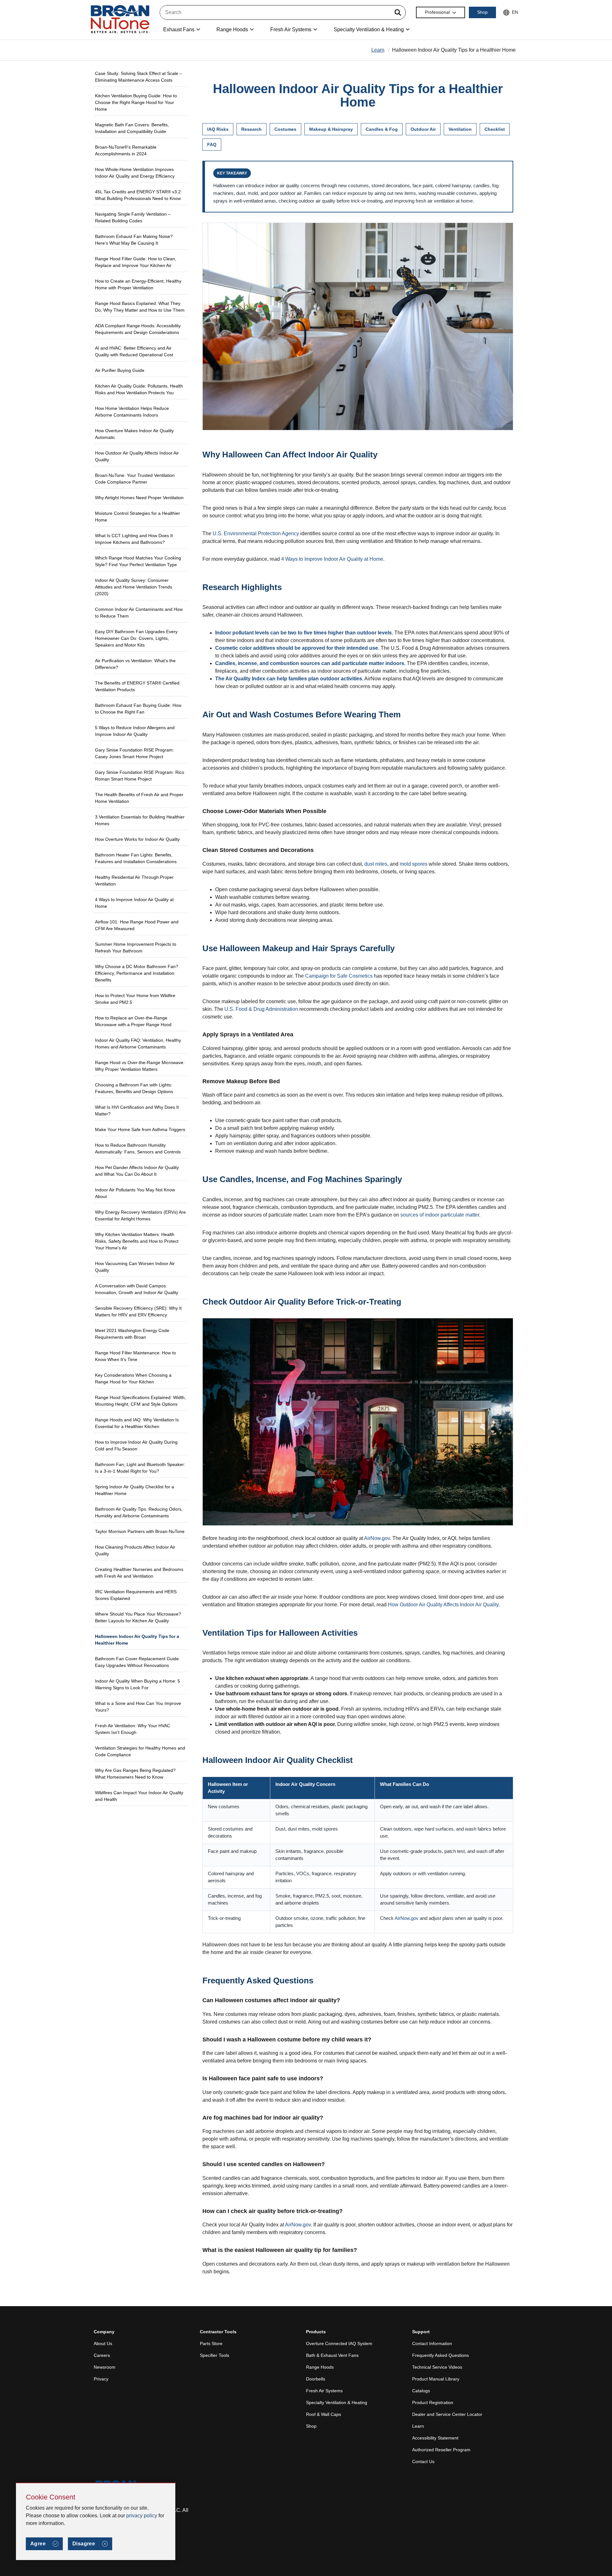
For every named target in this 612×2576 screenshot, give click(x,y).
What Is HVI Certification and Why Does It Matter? (137, 1110)
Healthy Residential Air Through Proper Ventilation (134, 881)
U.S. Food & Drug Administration (261, 1009)
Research (251, 129)
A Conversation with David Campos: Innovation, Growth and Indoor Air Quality (137, 1289)
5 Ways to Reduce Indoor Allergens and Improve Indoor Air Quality (135, 731)
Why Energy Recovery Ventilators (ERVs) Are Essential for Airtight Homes (140, 1215)
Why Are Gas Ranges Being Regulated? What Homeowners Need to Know (135, 1774)
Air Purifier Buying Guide (120, 370)
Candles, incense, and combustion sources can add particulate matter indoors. (310, 663)
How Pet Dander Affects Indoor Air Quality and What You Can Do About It (137, 1171)
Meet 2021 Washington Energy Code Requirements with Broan (132, 1334)
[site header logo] (120, 20)
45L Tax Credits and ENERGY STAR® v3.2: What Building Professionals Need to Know (138, 195)
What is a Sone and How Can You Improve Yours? (138, 1707)
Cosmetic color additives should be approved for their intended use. (297, 648)
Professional (437, 12)
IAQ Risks (218, 129)
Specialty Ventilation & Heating (337, 2402)
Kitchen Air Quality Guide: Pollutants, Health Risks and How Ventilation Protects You (139, 389)
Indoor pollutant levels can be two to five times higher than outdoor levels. (304, 633)
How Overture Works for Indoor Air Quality (137, 839)
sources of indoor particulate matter (440, 1215)
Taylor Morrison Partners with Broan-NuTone (140, 1531)
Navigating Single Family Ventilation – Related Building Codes (133, 217)
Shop (482, 12)
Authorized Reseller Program (441, 2450)
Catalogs (421, 2391)
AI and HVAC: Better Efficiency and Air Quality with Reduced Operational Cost (134, 351)
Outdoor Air (423, 129)
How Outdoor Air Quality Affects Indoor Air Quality (137, 456)
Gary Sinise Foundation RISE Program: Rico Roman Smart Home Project (140, 776)
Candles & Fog (382, 129)
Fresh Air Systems (324, 2391)
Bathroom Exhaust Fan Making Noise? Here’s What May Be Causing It (134, 240)
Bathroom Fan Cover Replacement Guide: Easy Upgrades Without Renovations (138, 1662)
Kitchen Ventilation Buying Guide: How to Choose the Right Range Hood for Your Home (136, 102)
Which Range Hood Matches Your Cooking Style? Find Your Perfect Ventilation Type (138, 561)
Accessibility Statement (435, 2438)
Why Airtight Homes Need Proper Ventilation (139, 498)
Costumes (285, 129)
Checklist (495, 129)
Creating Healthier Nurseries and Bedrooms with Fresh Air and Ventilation (139, 1573)
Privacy (101, 2379)
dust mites (376, 864)
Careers (102, 2355)
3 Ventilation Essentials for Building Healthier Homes (140, 820)
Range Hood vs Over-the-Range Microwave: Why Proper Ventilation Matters (140, 1066)
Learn (378, 50)
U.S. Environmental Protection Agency (256, 533)
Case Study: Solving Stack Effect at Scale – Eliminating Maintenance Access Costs (138, 77)
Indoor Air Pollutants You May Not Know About (135, 1193)
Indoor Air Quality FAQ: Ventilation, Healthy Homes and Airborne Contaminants (138, 1044)
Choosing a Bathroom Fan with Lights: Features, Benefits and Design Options (134, 1088)
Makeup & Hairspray (331, 129)
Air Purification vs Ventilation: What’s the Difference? (135, 664)
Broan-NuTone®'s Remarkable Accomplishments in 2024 (126, 150)
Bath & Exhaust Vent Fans (332, 2355)
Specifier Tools (215, 2355)
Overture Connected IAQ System (339, 2343)
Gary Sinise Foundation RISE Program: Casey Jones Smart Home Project (135, 753)
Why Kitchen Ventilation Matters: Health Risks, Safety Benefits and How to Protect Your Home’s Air (137, 1241)
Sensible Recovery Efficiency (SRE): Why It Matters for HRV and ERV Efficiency (138, 1311)
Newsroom (105, 2367)
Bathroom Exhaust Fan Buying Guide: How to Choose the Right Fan (138, 709)
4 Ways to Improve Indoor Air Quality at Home (134, 903)
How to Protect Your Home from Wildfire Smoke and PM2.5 (135, 999)
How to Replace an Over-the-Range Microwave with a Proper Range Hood (133, 1021)
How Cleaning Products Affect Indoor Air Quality (135, 1550)
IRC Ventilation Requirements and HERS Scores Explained (136, 1595)
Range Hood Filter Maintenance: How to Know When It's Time (135, 1356)
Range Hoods (320, 2367)
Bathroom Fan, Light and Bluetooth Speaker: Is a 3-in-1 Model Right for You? (140, 1468)
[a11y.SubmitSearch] (398, 12)
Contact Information (432, 2343)
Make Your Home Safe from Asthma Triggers (140, 1129)
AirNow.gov (377, 1538)
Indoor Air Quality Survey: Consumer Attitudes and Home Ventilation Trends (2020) (134, 587)
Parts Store (211, 2343)
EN (515, 12)
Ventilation (460, 129)
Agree (38, 2544)
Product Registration (433, 2402)
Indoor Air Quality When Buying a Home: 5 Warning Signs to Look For (138, 1684)
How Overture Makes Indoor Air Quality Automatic (134, 434)
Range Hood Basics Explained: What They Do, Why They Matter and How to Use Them (140, 307)
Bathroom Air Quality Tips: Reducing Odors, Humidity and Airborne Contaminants (139, 1512)
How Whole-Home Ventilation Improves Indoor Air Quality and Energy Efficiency (135, 173)
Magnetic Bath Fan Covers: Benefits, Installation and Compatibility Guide (132, 128)
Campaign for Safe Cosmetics (339, 976)
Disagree (84, 2544)
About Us (103, 2343)
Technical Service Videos (437, 2367)
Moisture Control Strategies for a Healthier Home (138, 517)
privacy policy (142, 2516)
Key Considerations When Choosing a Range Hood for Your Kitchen (133, 1378)
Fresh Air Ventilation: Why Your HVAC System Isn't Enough (133, 1729)
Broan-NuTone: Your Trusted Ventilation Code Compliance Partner (135, 479)
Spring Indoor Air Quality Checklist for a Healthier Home (135, 1490)
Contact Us (423, 2461)
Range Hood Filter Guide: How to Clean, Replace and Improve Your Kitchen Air (136, 262)
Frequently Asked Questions (441, 2355)
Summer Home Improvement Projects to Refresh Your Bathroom (136, 947)
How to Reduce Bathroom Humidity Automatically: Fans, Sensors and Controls (138, 1148)
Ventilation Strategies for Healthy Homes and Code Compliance (140, 1751)
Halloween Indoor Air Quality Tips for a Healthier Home (137, 1640)
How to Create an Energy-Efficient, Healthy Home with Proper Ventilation (138, 284)
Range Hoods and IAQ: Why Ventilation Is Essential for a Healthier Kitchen (137, 1423)
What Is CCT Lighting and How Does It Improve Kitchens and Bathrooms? (134, 539)
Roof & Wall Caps (324, 2414)
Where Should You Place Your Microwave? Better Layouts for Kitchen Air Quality (138, 1617)
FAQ (212, 144)
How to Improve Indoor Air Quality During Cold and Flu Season (136, 1445)
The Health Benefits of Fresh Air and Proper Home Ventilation (139, 798)
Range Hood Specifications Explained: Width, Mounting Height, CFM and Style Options (140, 1401)
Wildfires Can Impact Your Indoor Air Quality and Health (139, 1796)
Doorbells (316, 2379)
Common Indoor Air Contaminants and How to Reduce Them (139, 613)
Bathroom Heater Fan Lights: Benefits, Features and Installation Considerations (136, 858)
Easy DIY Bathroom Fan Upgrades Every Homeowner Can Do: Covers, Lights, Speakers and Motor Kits (136, 638)
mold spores (414, 864)
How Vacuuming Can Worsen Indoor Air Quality (135, 1267)
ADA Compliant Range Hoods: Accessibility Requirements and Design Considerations (138, 329)
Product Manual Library (436, 2379)
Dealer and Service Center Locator (447, 2414)
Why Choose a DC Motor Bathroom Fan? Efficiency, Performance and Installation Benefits (137, 973)
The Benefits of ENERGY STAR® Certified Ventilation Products (137, 686)
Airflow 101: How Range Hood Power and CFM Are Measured (137, 925)
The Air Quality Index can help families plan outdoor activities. (289, 679)
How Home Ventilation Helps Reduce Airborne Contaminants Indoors (132, 412)
